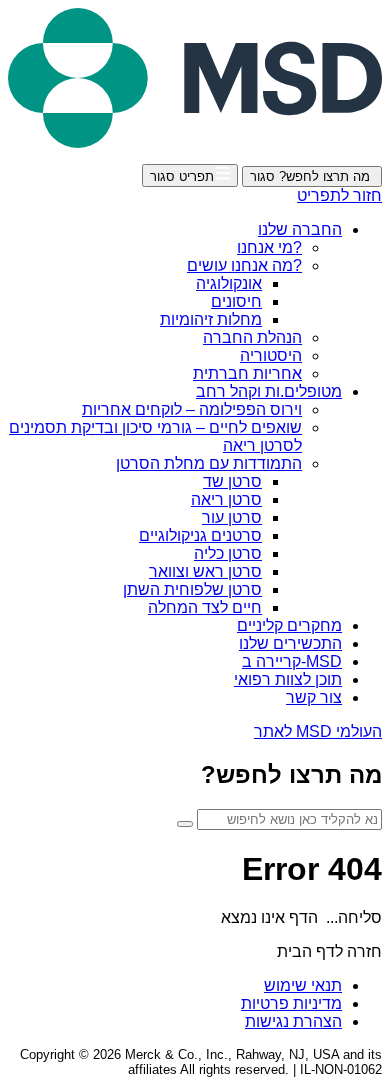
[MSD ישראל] (195, 142)
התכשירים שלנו (290, 643)
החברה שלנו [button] (300, 229)
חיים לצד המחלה (205, 607)
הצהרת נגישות (293, 1021)
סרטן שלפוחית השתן (192, 589)
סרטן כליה (228, 553)
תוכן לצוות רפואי (288, 679)
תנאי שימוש (303, 985)
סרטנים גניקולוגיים (200, 535)
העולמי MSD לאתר (318, 731)
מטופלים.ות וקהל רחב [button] (269, 391)
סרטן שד (232, 481)
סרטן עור (232, 517)
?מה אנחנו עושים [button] (244, 265)
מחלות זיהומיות (211, 319)
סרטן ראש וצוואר (205, 571)
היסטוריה (271, 355)
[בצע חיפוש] (185, 824)
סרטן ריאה (226, 499)
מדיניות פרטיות (291, 1003)
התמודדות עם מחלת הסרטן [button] (209, 463)
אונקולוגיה (229, 283)
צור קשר (314, 697)
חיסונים (236, 301)
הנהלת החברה (252, 337)
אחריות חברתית (247, 373)
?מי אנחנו (269, 247)
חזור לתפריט (339, 195)
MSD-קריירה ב (292, 661)
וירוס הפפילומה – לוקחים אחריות (192, 409)
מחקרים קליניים (289, 625)
